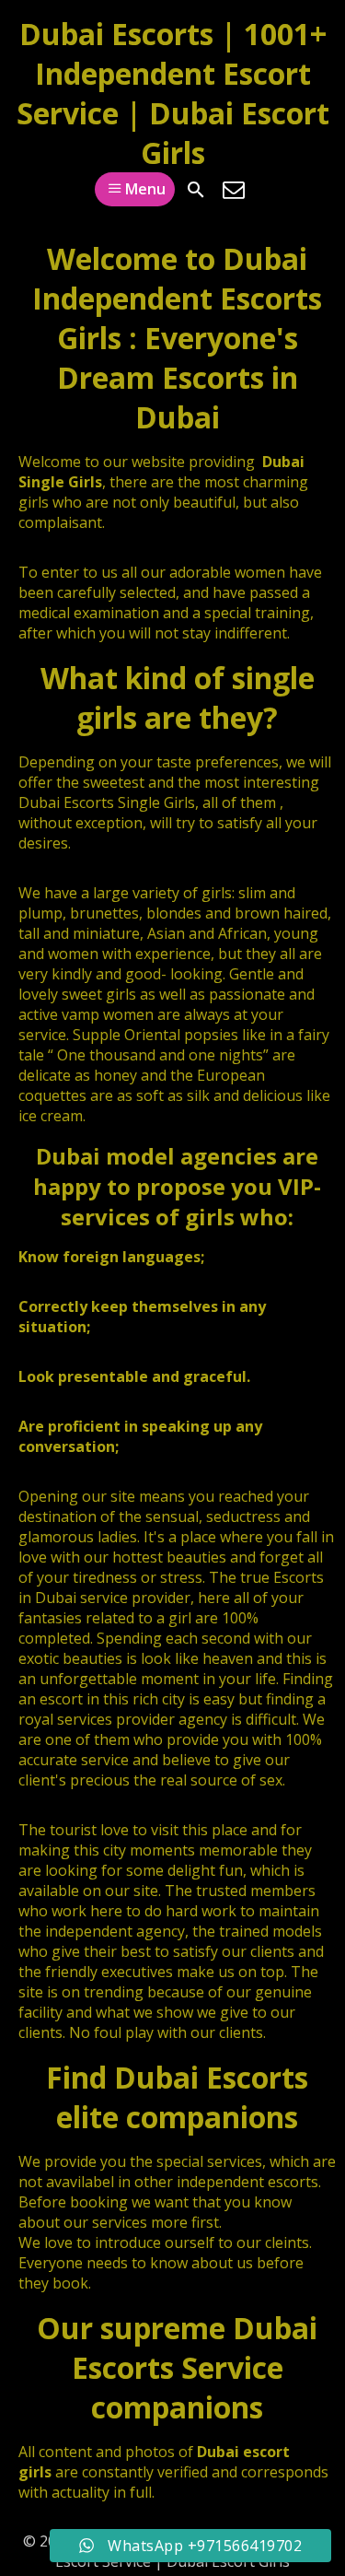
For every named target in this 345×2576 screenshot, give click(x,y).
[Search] (196, 190)
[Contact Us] (234, 190)
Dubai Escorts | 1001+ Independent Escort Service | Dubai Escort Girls (173, 93)
